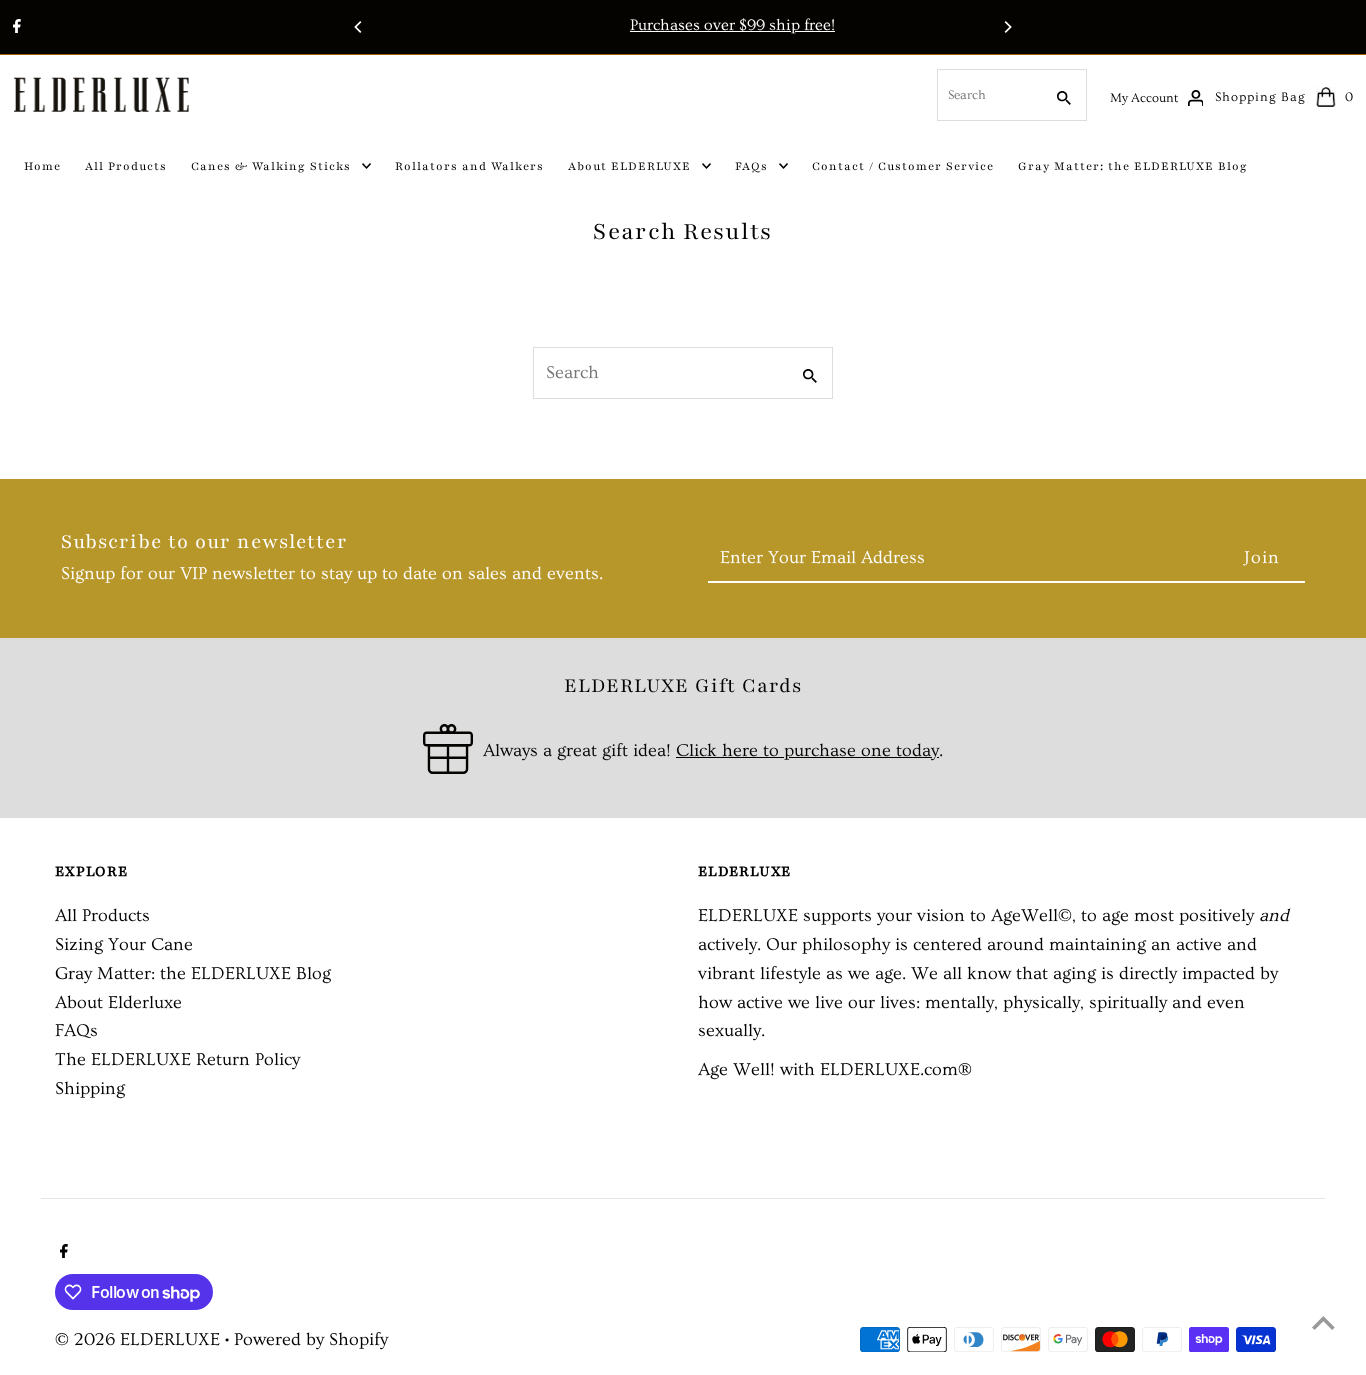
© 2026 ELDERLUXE (140, 1339)
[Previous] (359, 27)
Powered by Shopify (311, 1339)
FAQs (76, 1030)
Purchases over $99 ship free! (687, 25)
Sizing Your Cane (124, 944)
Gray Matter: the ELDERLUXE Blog (193, 973)
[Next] (1007, 27)
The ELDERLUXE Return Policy (177, 1059)
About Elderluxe (118, 1002)
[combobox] (988, 95)
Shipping (90, 1088)
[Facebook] (14, 29)
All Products (102, 915)
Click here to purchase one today (807, 750)
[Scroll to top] (1323, 1322)
